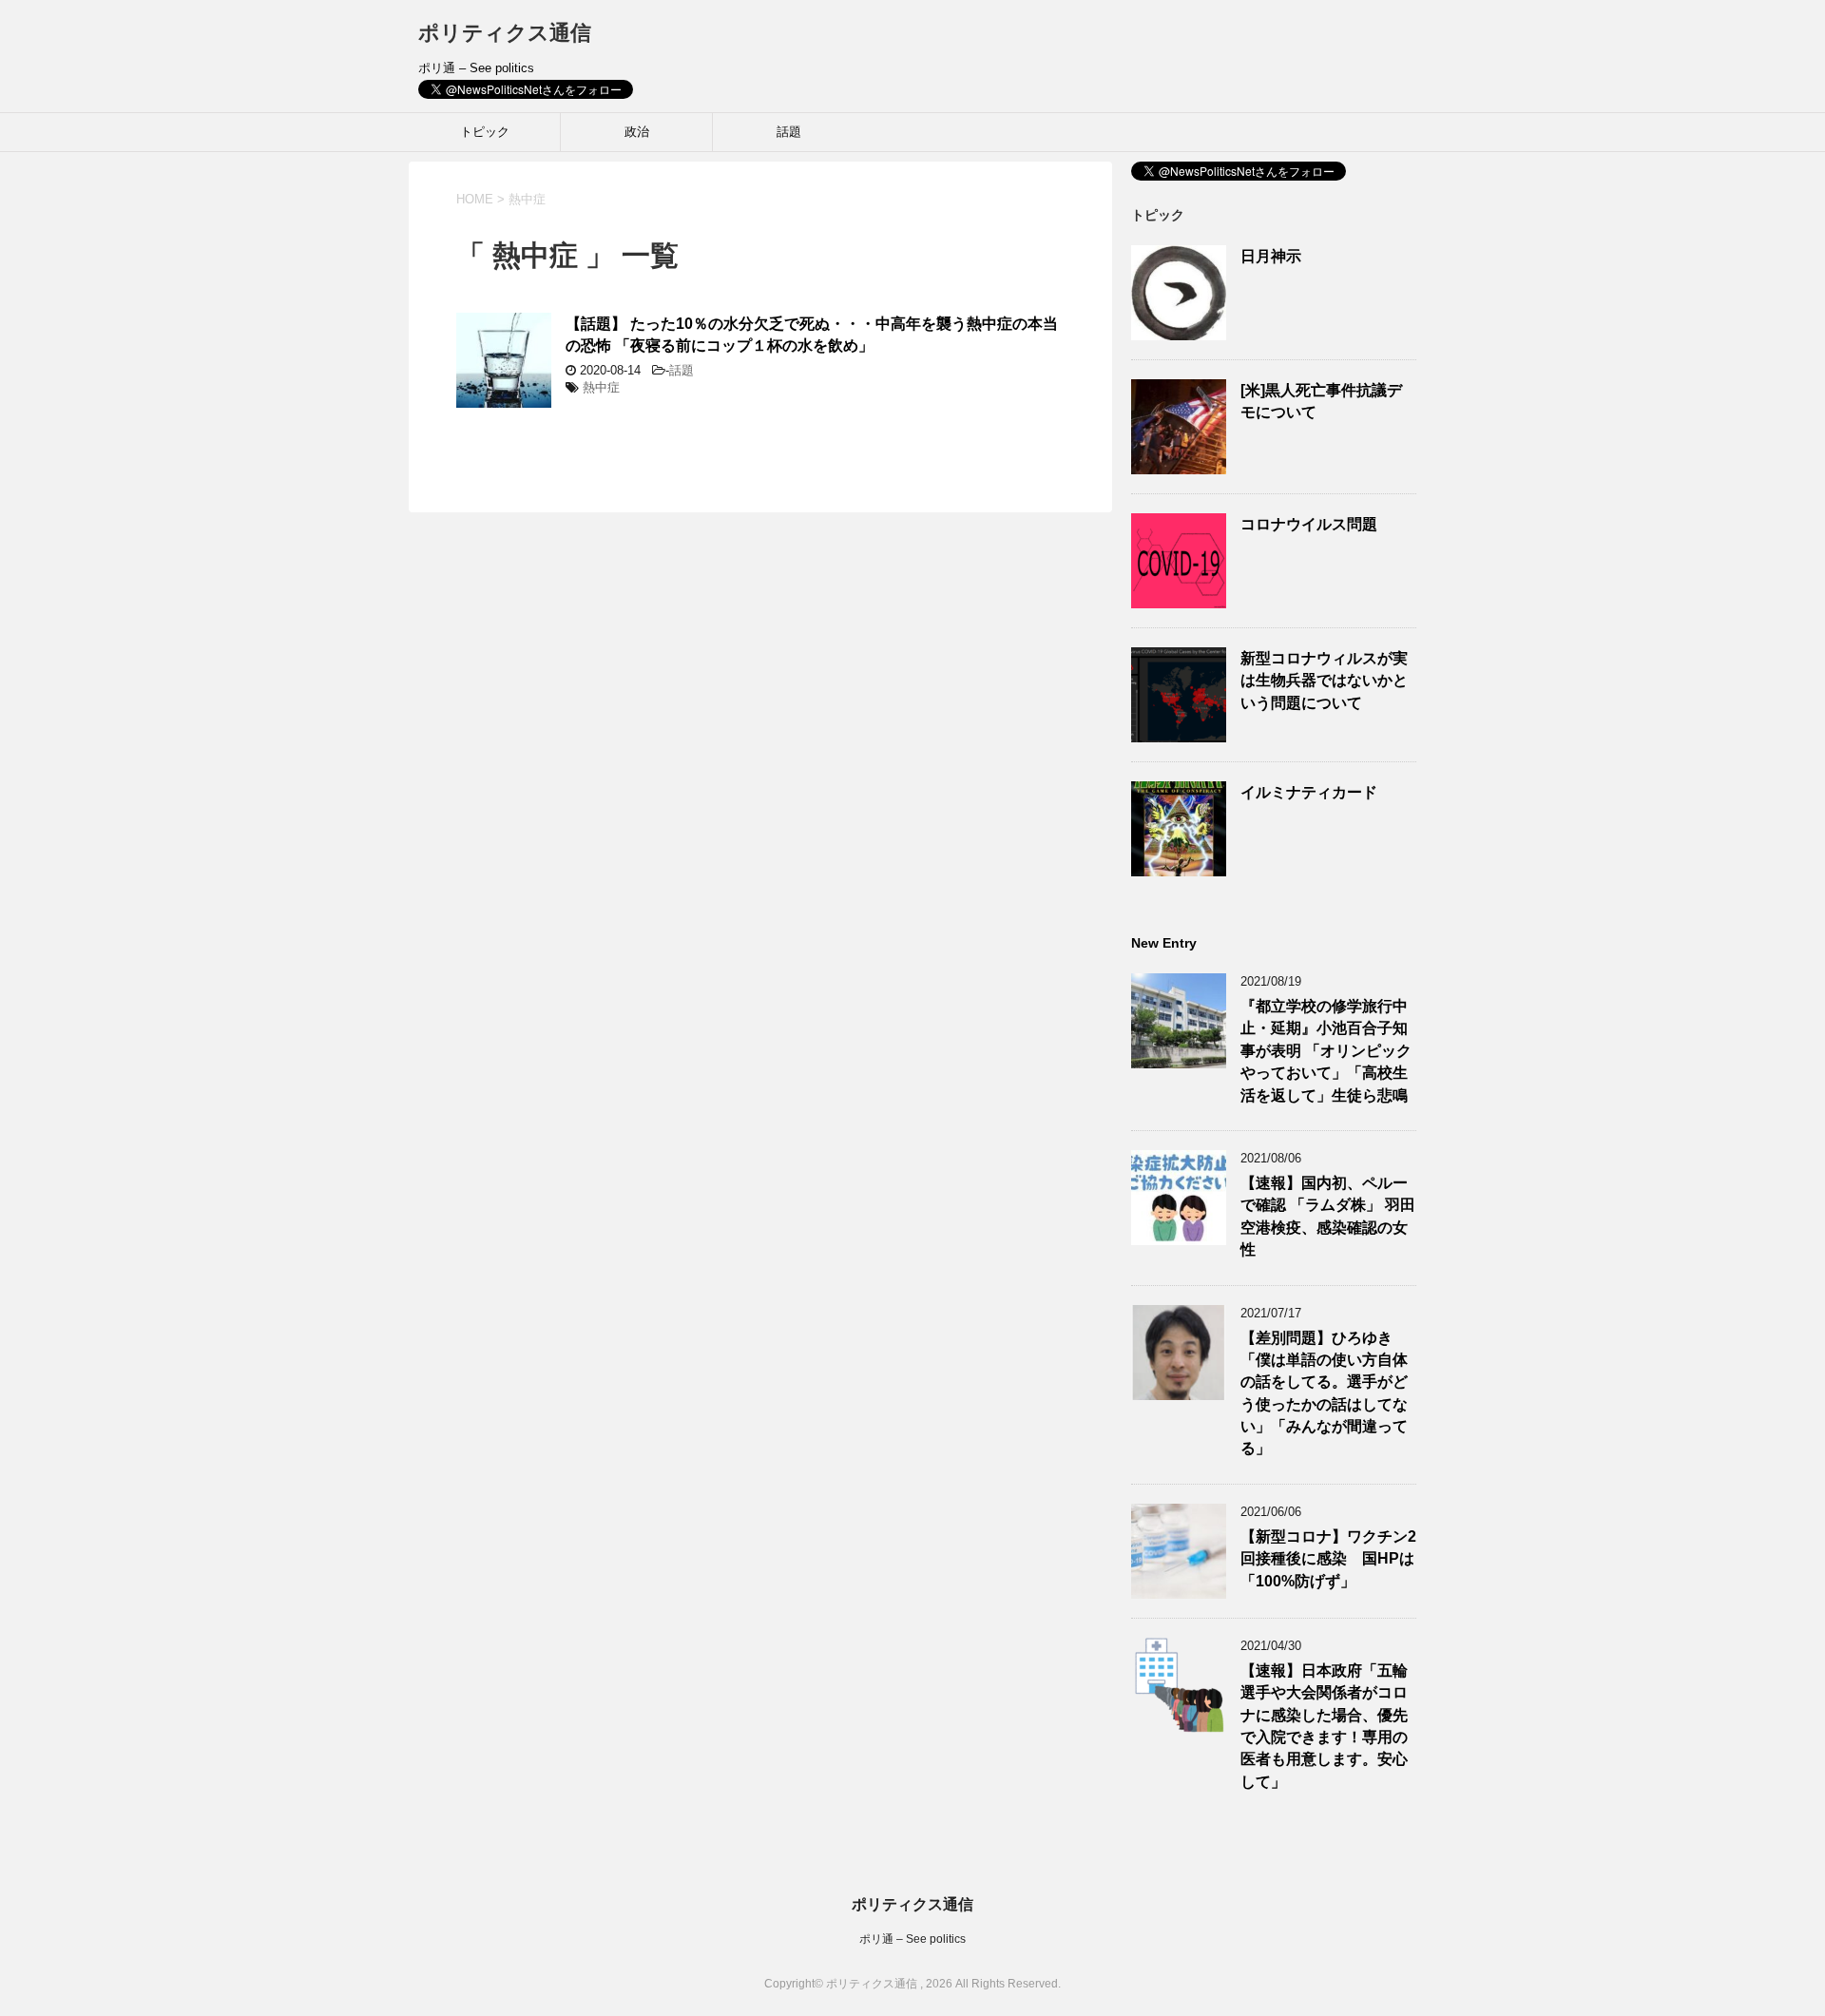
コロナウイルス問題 (1309, 524)
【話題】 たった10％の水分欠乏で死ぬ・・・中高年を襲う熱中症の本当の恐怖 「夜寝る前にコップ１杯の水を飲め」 (812, 335)
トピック (485, 132)
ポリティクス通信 (505, 33)
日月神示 (1271, 256)
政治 (637, 132)
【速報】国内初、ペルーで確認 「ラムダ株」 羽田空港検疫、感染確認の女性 (1328, 1216)
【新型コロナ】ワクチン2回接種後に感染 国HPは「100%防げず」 (1328, 1559)
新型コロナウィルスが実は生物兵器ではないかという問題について (1324, 681)
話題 (789, 132)
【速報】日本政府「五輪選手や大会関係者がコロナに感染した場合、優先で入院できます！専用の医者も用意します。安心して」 (1324, 1726)
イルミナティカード (1309, 792)
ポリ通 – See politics (912, 1939)
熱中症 (601, 387)
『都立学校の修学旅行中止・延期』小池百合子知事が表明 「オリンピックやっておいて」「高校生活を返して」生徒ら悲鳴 (1326, 1051)
